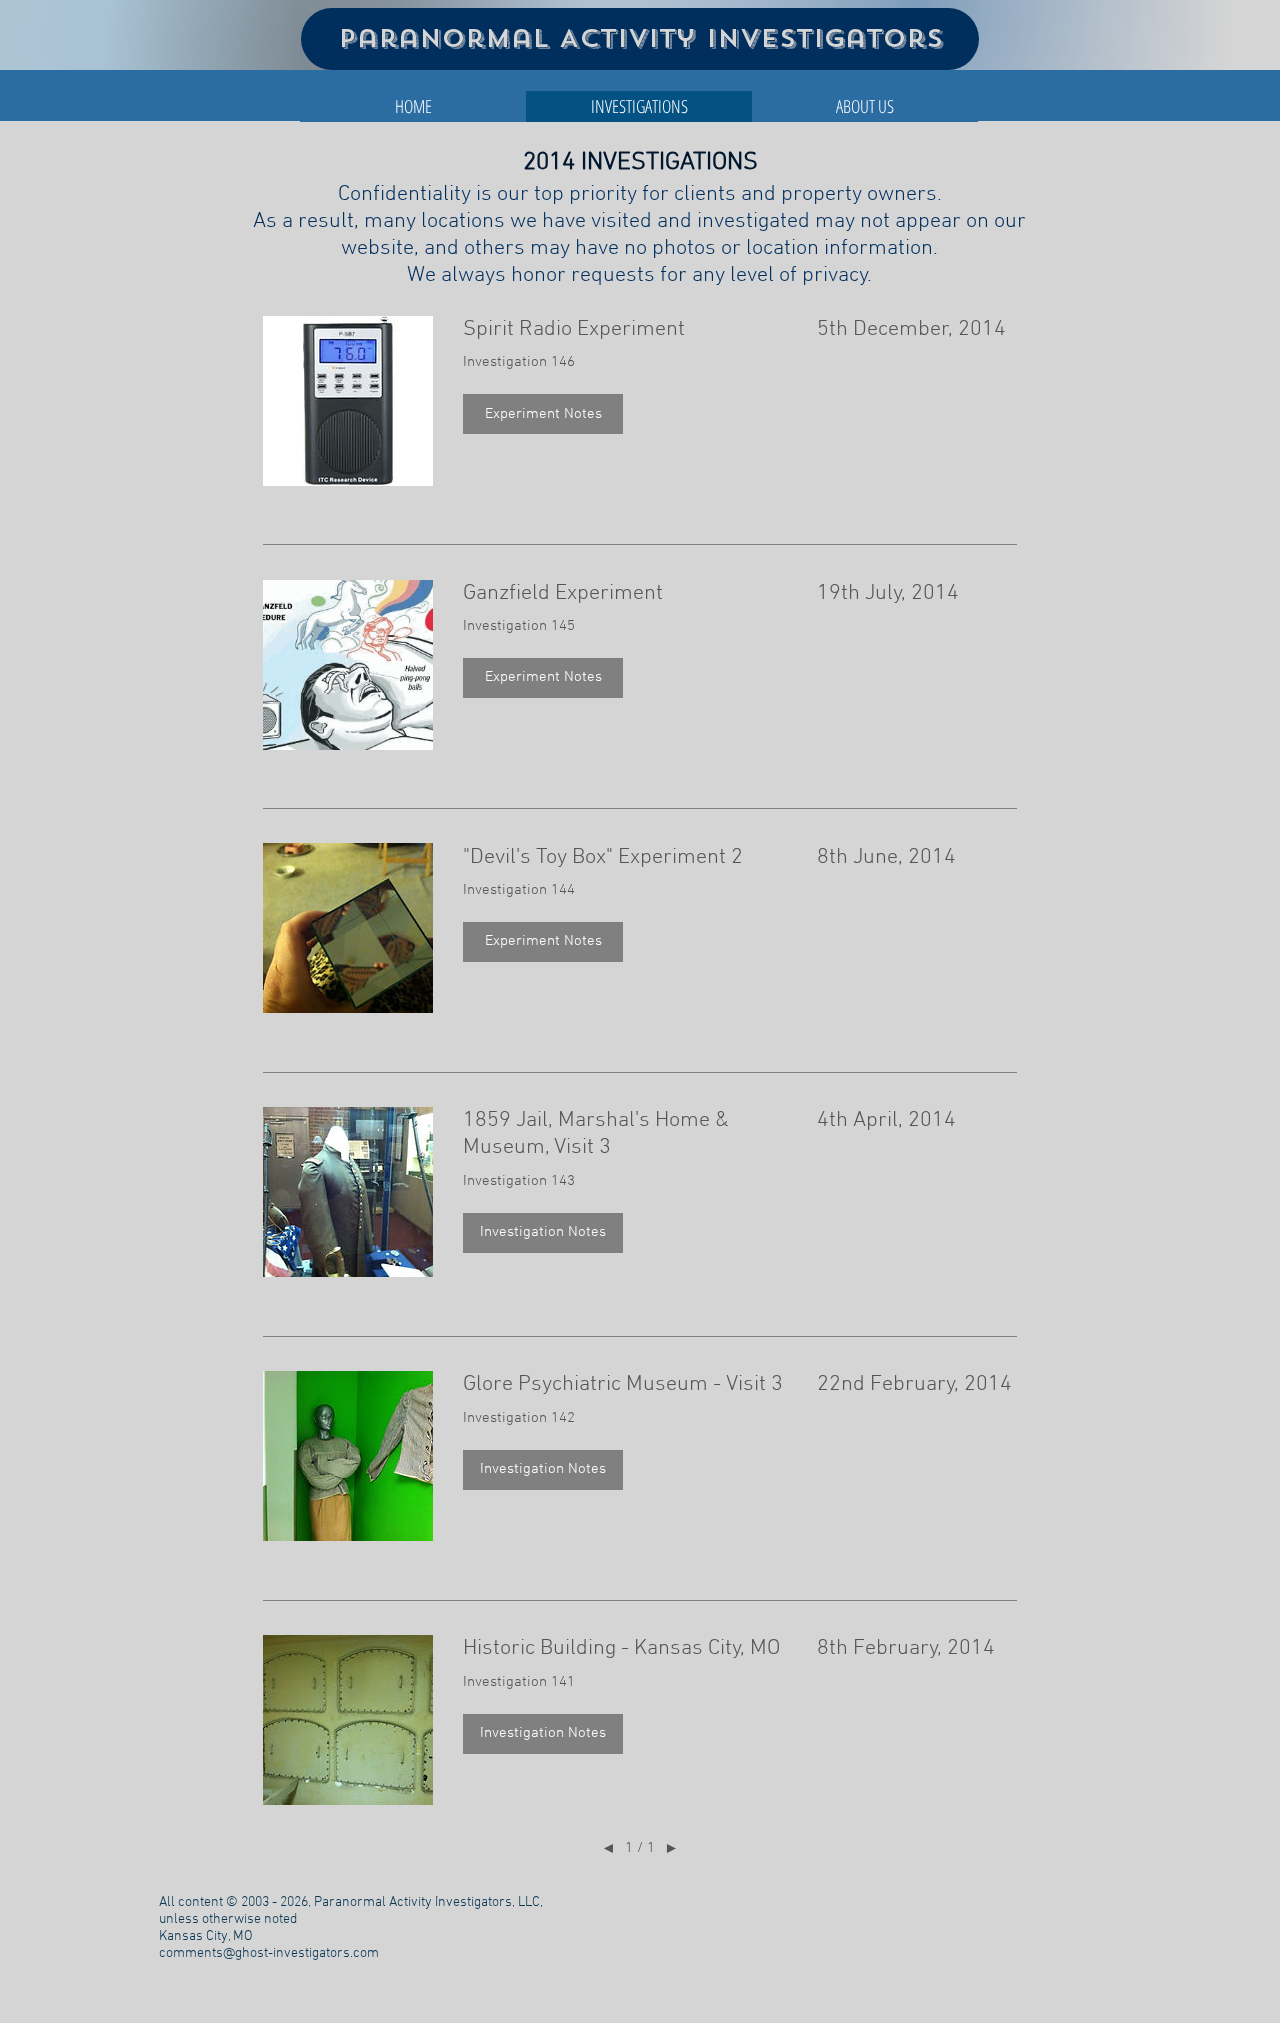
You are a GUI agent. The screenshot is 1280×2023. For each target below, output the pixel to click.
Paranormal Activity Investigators (640, 38)
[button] (543, 414)
